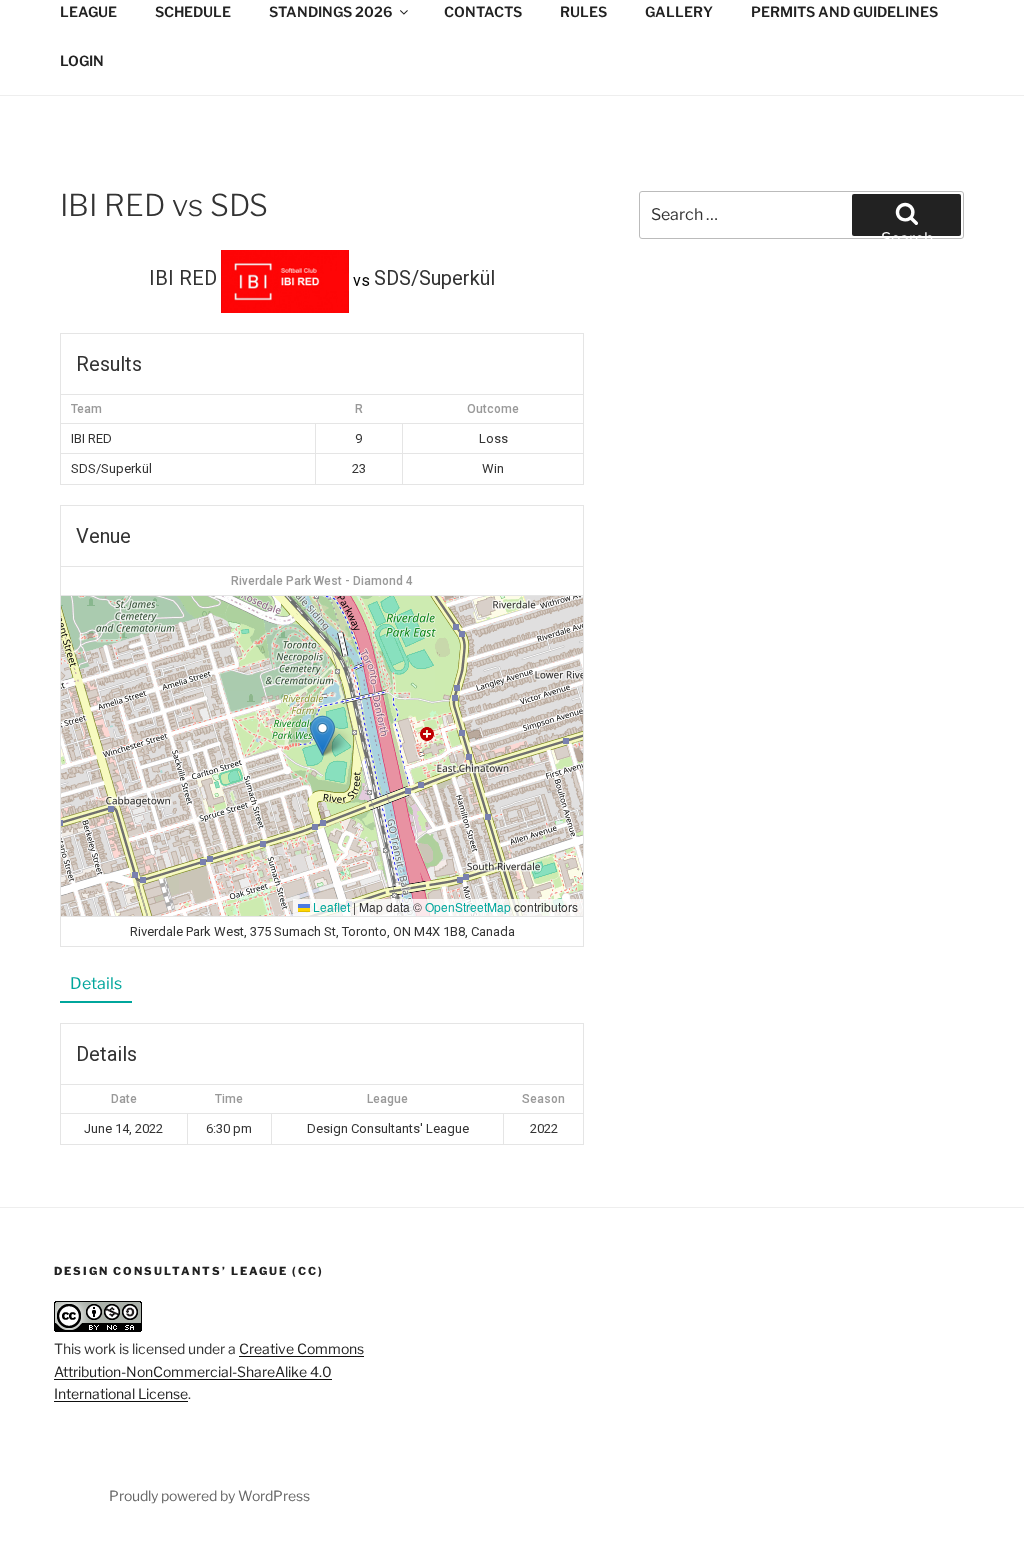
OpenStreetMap (468, 906)
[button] (322, 735)
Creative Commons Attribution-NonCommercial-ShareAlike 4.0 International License (209, 1371)
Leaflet (330, 906)
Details (96, 983)
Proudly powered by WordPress (209, 1495)
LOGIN (82, 60)
